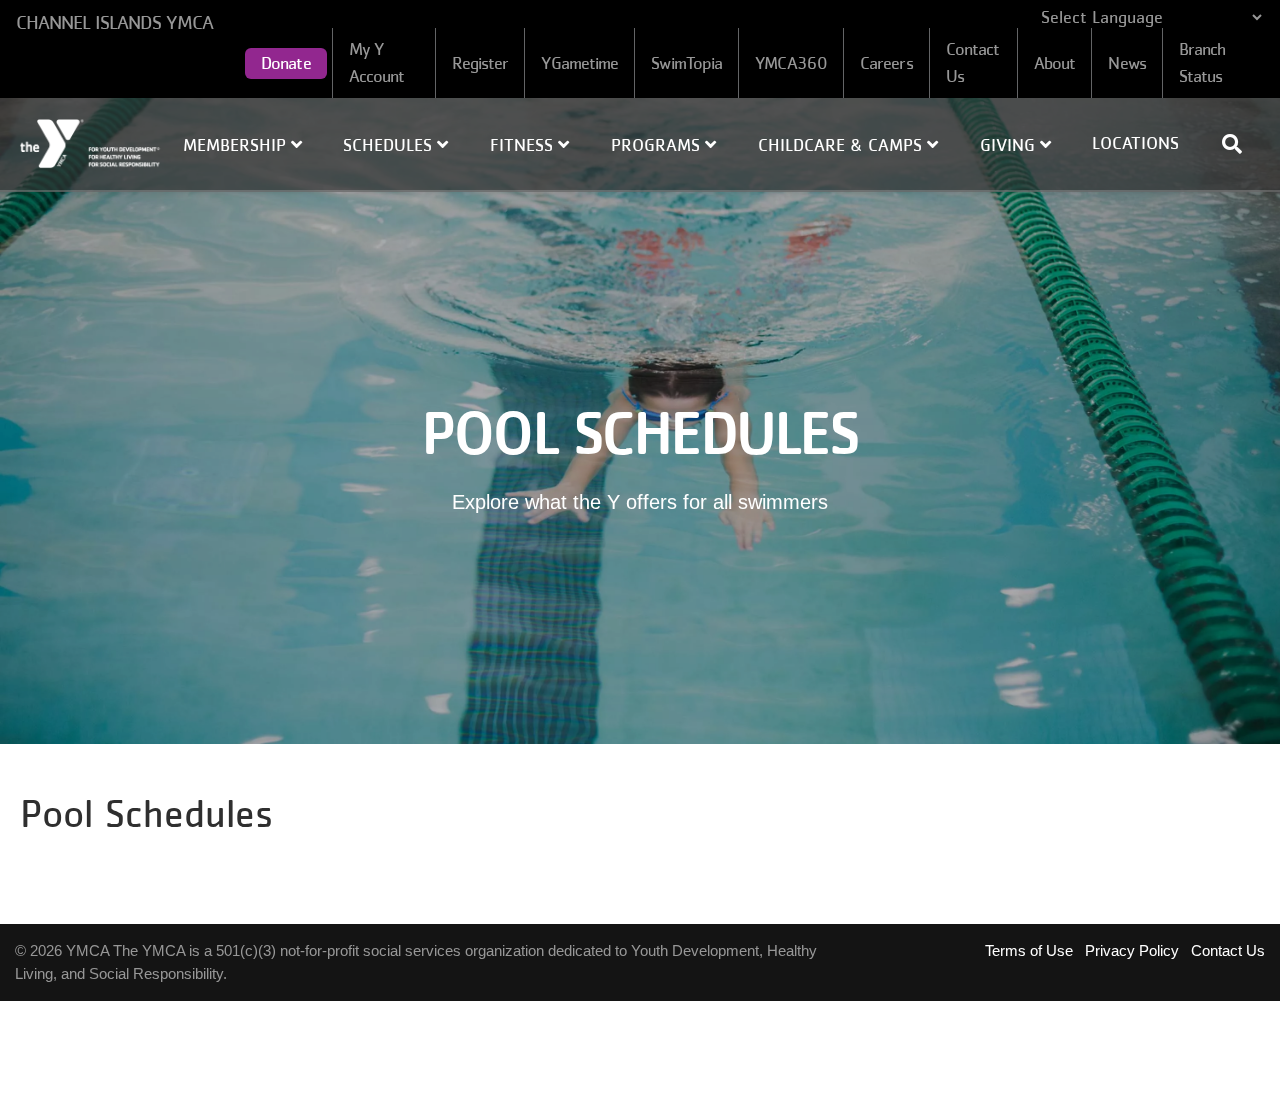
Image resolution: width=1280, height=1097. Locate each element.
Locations (1135, 143)
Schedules (390, 145)
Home (91, 143)
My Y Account (377, 62)
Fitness (524, 145)
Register (480, 63)
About (1055, 63)
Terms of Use (1029, 950)
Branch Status (1202, 62)
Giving (1010, 145)
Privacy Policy (1132, 950)
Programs (658, 145)
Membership (237, 145)
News (1126, 63)
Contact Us (973, 62)
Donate (286, 63)
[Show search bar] (1240, 144)
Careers (886, 63)
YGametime (579, 63)
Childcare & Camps (842, 145)
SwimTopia (686, 63)
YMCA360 (791, 63)
